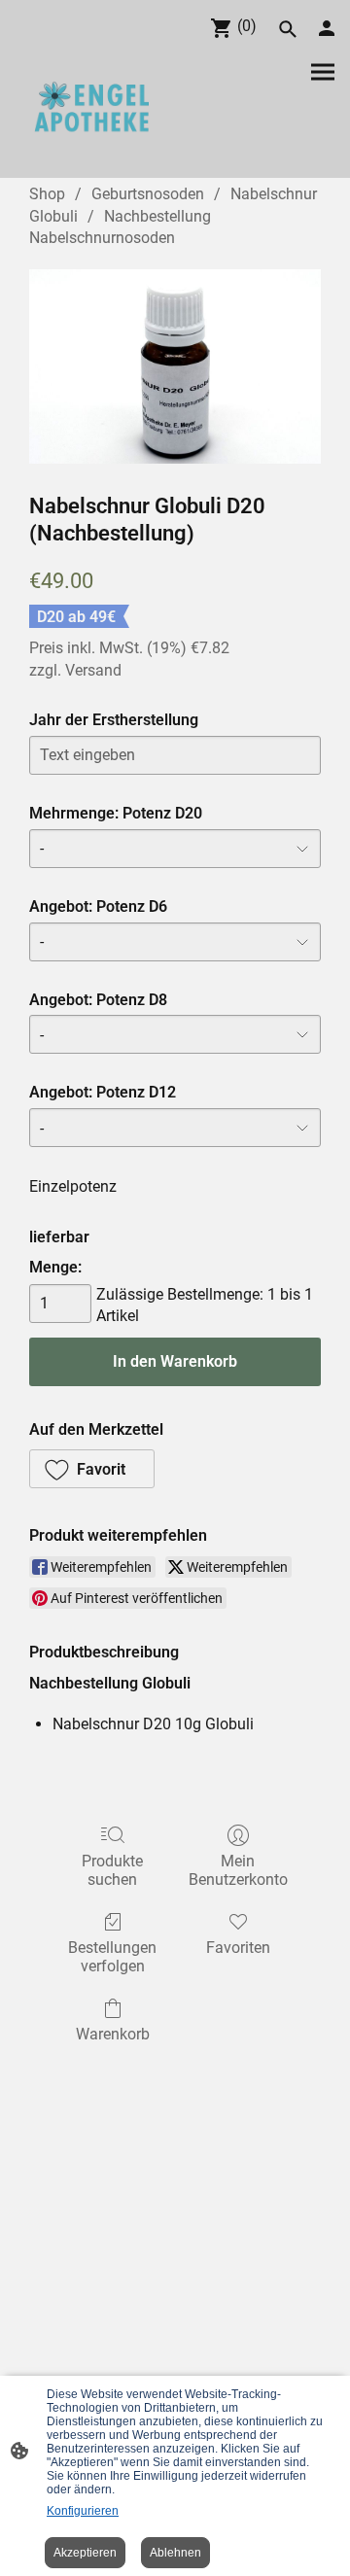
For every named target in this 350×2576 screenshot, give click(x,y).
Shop (47, 194)
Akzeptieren (85, 2553)
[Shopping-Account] (327, 28)
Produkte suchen (112, 1870)
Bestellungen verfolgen (112, 1957)
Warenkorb (113, 2034)
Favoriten (238, 1948)
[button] (92, 1469)
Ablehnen (175, 2553)
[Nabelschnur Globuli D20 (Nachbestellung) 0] (175, 366)
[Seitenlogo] (91, 109)
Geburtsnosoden (148, 194)
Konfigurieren (83, 2511)
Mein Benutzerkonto (238, 1870)
